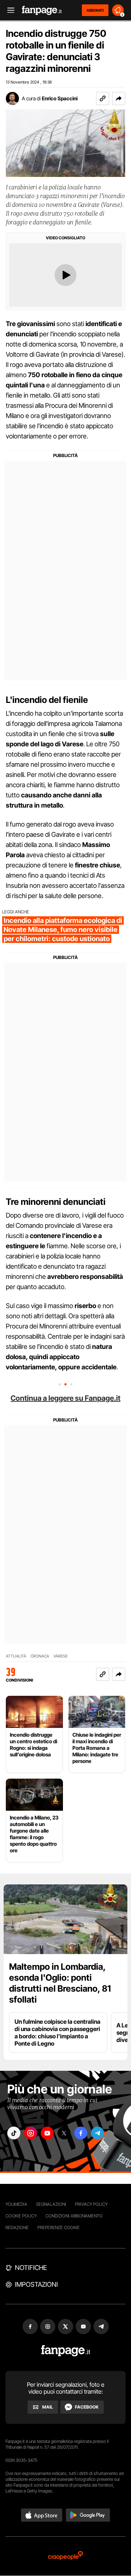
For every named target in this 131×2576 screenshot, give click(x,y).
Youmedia (16, 2204)
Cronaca (40, 1656)
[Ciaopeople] (65, 2556)
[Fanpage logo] (42, 10)
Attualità (16, 1656)
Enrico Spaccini (60, 98)
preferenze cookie (59, 2227)
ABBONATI (95, 10)
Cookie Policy (21, 2216)
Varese (61, 1656)
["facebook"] (81, 2133)
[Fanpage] (66, 2351)
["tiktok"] (14, 2133)
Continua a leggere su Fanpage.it (65, 1398)
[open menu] (8, 10)
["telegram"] (98, 2133)
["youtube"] (47, 2133)
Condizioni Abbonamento (74, 2216)
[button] (119, 98)
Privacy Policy (91, 2204)
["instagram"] (31, 2133)
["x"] (64, 2133)
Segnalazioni (51, 2204)
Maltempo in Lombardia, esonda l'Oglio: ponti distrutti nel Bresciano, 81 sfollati (60, 1983)
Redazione (17, 2227)
